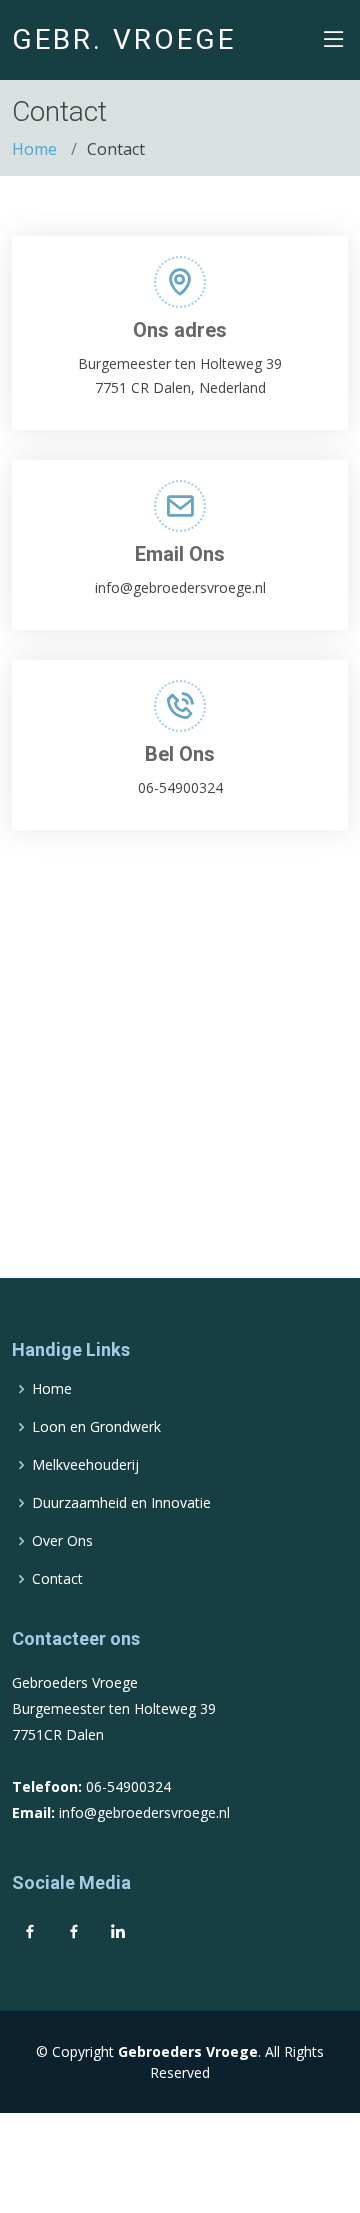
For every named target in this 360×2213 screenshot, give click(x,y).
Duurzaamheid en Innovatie (121, 1503)
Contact (57, 1579)
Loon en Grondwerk (96, 1427)
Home (34, 149)
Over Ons (62, 1541)
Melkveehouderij (85, 1465)
